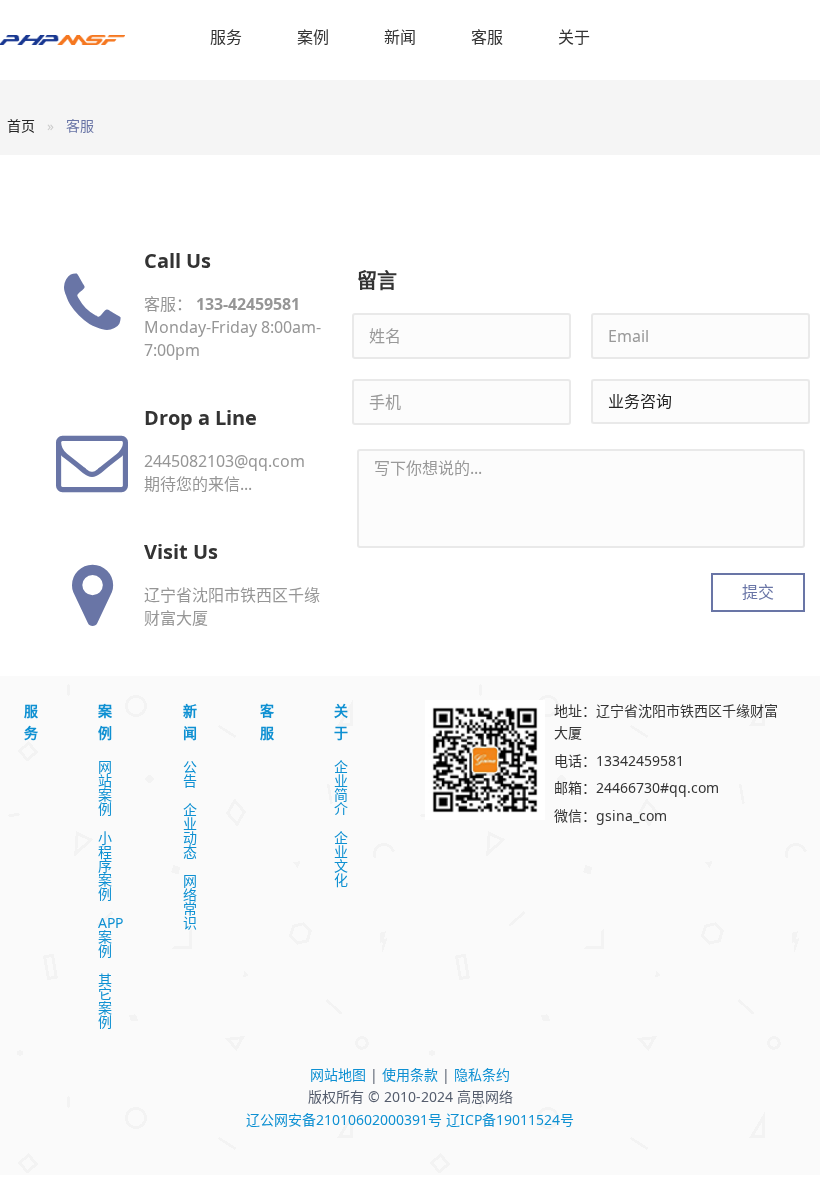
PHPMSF (82, 40)
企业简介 (341, 788)
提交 (758, 592)
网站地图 (338, 1074)
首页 (21, 125)
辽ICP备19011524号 (510, 1119)
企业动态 (190, 831)
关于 (574, 37)
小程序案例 (105, 866)
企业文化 (341, 859)
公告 (190, 774)
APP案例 (110, 937)
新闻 (400, 37)
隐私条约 (482, 1074)
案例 (313, 37)
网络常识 (190, 902)
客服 (487, 37)
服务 (226, 37)
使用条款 (410, 1074)
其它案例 (105, 1001)
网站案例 (105, 788)
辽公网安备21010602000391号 (344, 1119)
